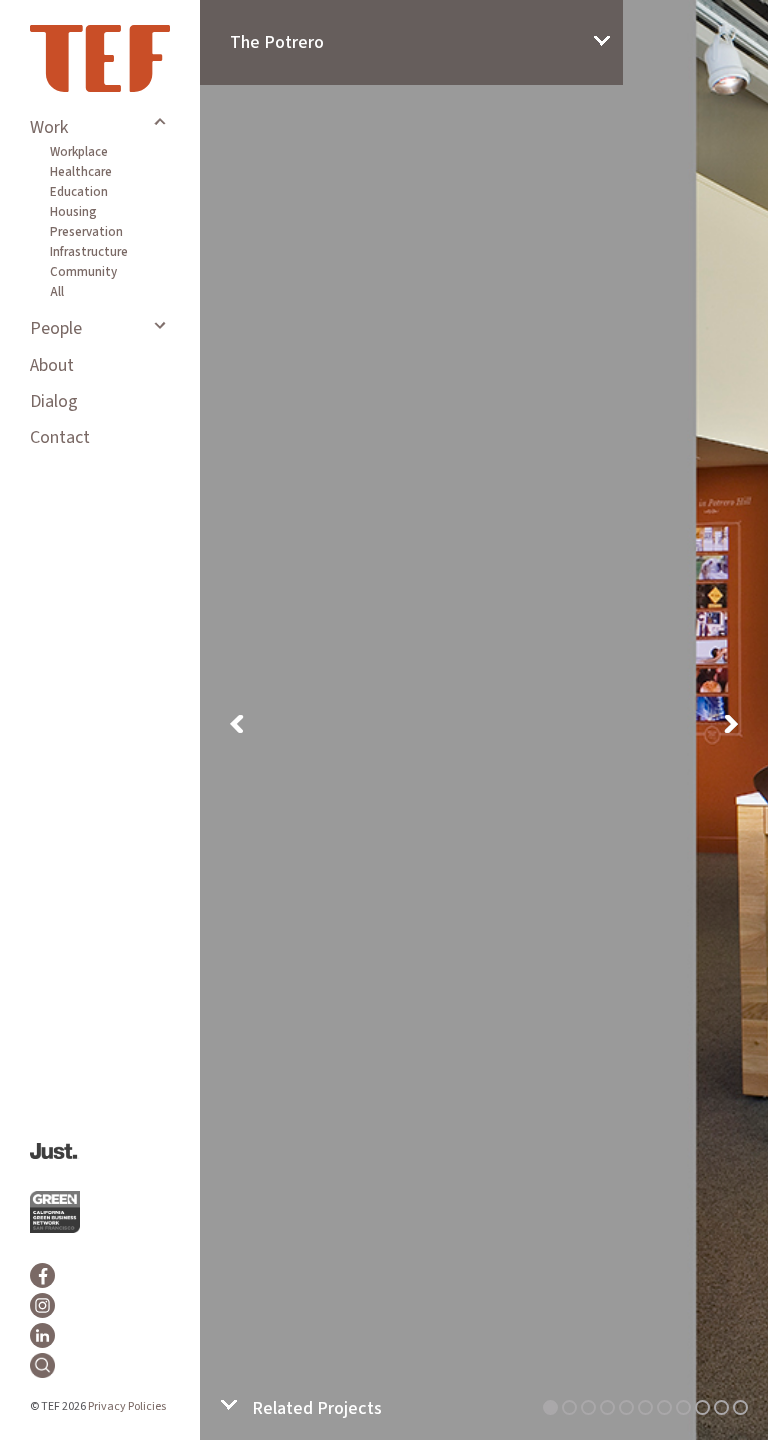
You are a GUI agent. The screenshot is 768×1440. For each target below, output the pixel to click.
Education (79, 192)
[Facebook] (42, 1275)
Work (49, 127)
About (52, 365)
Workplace (79, 152)
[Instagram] (42, 1305)
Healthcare (81, 172)
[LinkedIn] (42, 1335)
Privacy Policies (127, 1406)
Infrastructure (89, 252)
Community (83, 272)
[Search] (42, 1365)
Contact (60, 437)
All (57, 292)
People (56, 328)
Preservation (86, 232)
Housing (73, 212)
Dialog (54, 401)
